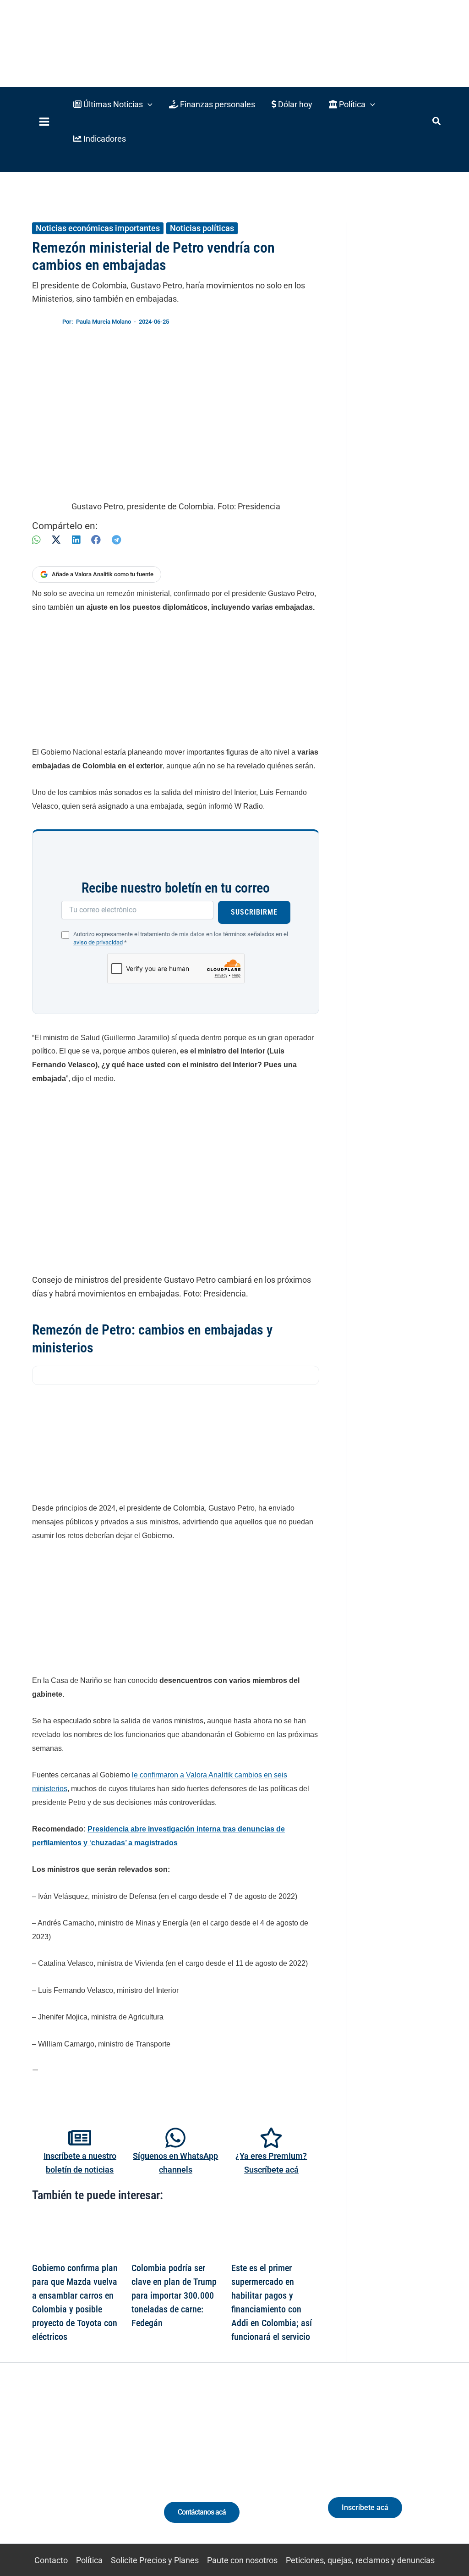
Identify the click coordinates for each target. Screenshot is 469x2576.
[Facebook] (96, 540)
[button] (113, 104)
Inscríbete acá (365, 2507)
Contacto (51, 2560)
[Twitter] (28, 2471)
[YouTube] (96, 2471)
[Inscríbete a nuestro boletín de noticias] (80, 2138)
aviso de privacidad (98, 942)
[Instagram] (62, 2471)
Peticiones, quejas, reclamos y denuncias (360, 2560)
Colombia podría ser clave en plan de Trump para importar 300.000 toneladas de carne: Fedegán (174, 2295)
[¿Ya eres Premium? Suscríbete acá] (271, 2138)
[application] (148, 104)
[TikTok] (79, 2471)
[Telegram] (116, 540)
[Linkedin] (45, 2471)
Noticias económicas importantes (98, 228)
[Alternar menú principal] (44, 122)
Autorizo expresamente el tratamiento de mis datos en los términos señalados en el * (181, 938)
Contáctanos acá (202, 2512)
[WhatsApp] (36, 540)
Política (89, 2560)
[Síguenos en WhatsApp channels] (175, 2138)
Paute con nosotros (242, 2560)
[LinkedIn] (76, 540)
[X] (56, 540)
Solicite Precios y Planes (155, 2560)
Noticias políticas (202, 228)
